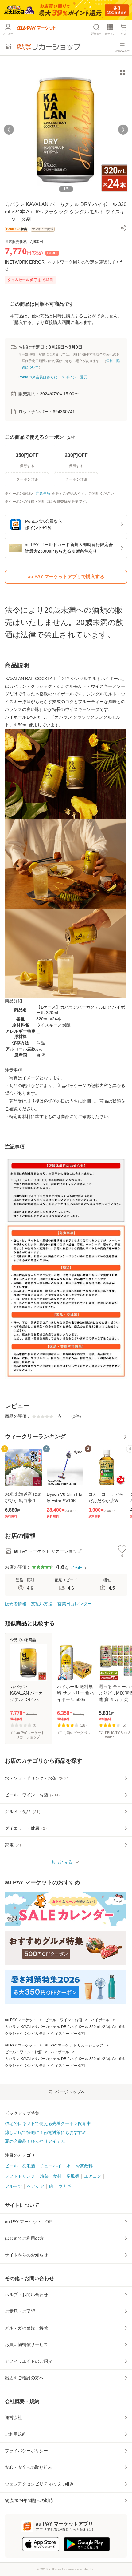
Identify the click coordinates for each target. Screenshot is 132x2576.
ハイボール (100, 2020)
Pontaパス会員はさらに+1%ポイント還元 (53, 377)
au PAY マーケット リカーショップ (74, 2045)
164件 (79, 1568)
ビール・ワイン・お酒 (64, 2020)
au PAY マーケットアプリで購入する (66, 576)
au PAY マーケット (21, 2020)
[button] (123, 228)
